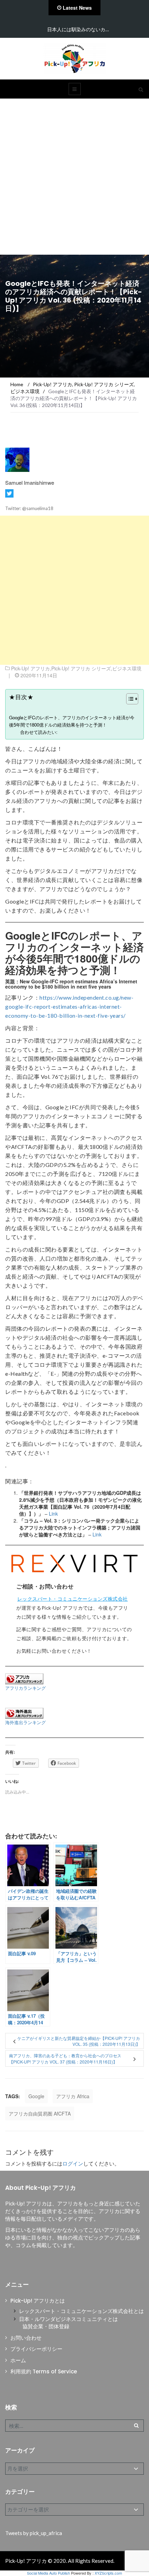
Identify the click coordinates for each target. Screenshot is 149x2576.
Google (36, 2096)
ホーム (18, 2360)
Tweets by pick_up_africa (34, 2533)
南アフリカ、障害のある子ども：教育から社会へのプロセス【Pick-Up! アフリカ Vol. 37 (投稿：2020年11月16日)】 (65, 2058)
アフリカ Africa (73, 2096)
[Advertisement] (74, 177)
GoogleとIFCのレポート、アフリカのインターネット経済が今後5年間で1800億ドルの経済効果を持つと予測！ (72, 721)
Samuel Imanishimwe (30, 482)
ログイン (73, 2163)
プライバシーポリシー (36, 2349)
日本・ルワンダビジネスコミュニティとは (68, 2319)
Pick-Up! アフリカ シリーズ (81, 668)
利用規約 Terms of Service (44, 2371)
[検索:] (74, 2426)
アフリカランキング (25, 1688)
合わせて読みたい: (39, 732)
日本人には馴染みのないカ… (78, 29)
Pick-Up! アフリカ (30, 668)
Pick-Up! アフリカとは (38, 2301)
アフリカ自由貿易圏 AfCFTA (40, 2113)
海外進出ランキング (25, 1722)
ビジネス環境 (127, 668)
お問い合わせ (26, 2338)
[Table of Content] (132, 699)
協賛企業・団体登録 (46, 2326)
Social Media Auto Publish (49, 2573)
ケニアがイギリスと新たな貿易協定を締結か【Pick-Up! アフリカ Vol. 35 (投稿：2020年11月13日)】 (79, 2041)
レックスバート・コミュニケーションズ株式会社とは (81, 2311)
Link (53, 1514)
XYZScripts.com (108, 2573)
